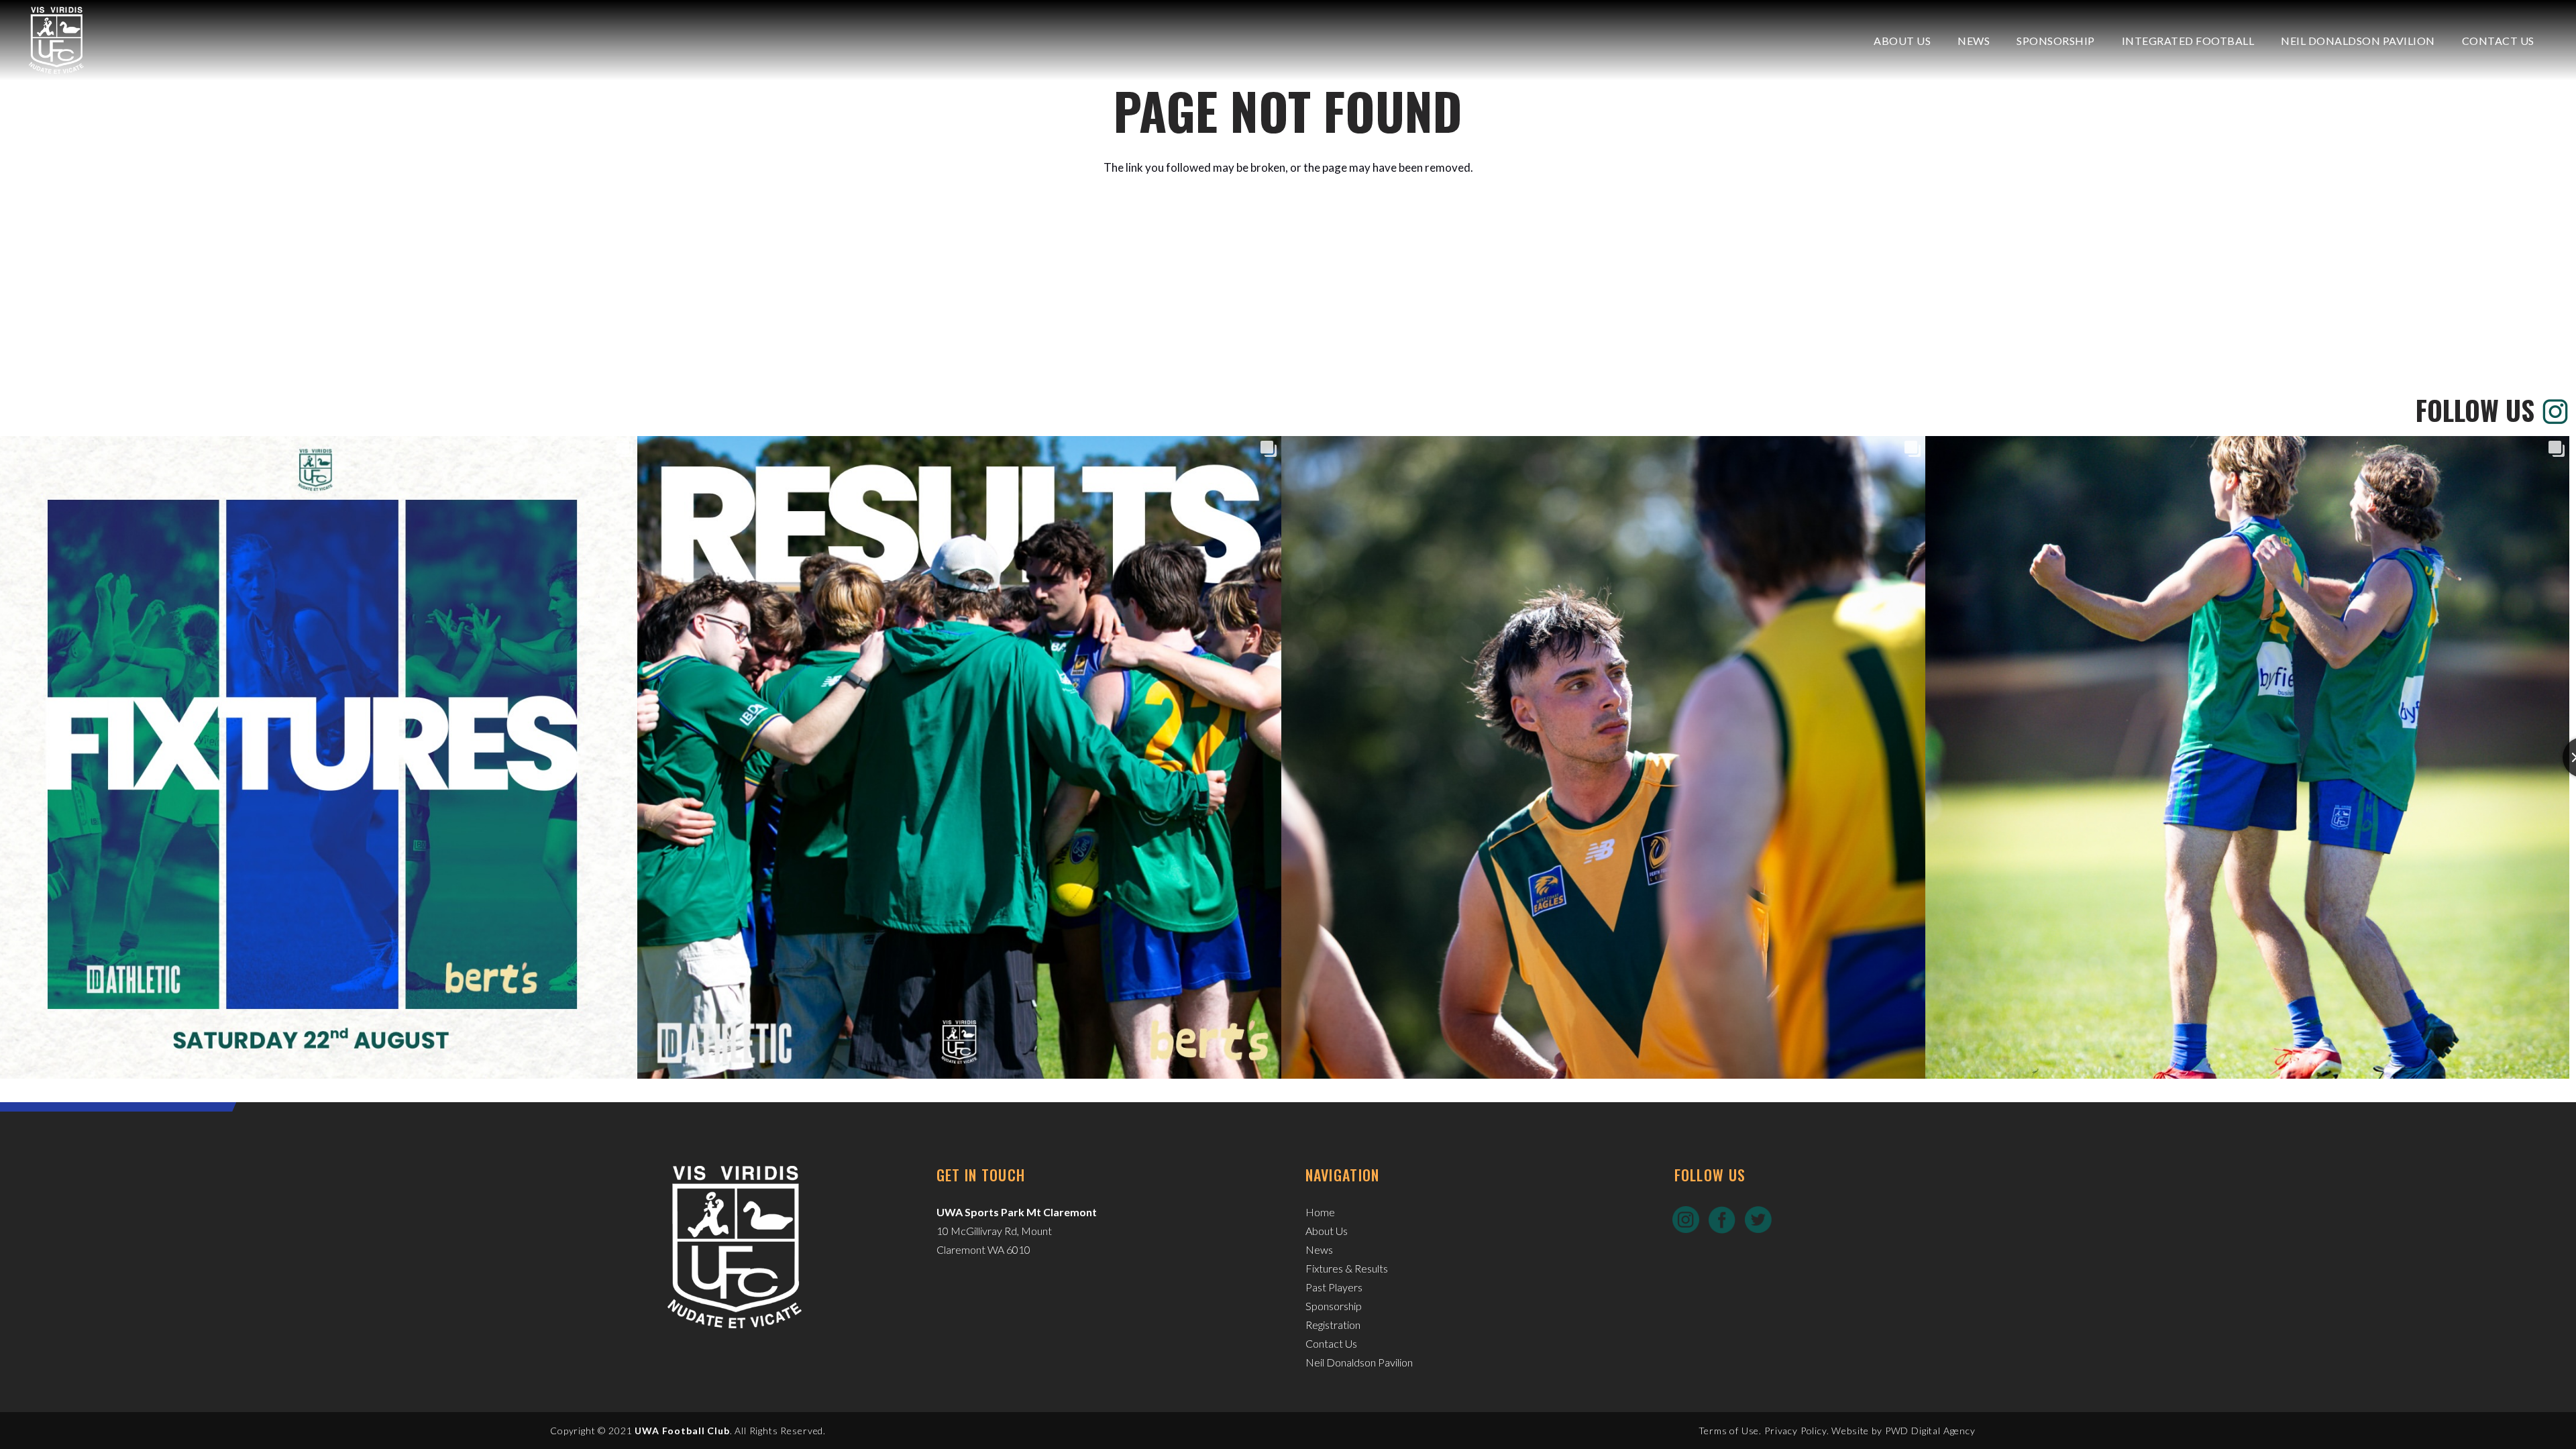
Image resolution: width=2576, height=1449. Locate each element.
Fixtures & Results (1347, 1268)
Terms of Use (1729, 1431)
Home (1320, 1212)
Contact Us (1331, 1343)
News (1319, 1249)
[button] (1940, 40)
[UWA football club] (56, 40)
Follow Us (2475, 410)
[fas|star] (1686, 1220)
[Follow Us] (2552, 410)
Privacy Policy (1795, 1431)
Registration (1333, 1325)
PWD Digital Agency (1930, 1431)
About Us (1327, 1231)
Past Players (1334, 1287)
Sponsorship (1334, 1306)
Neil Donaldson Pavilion (1359, 1362)
